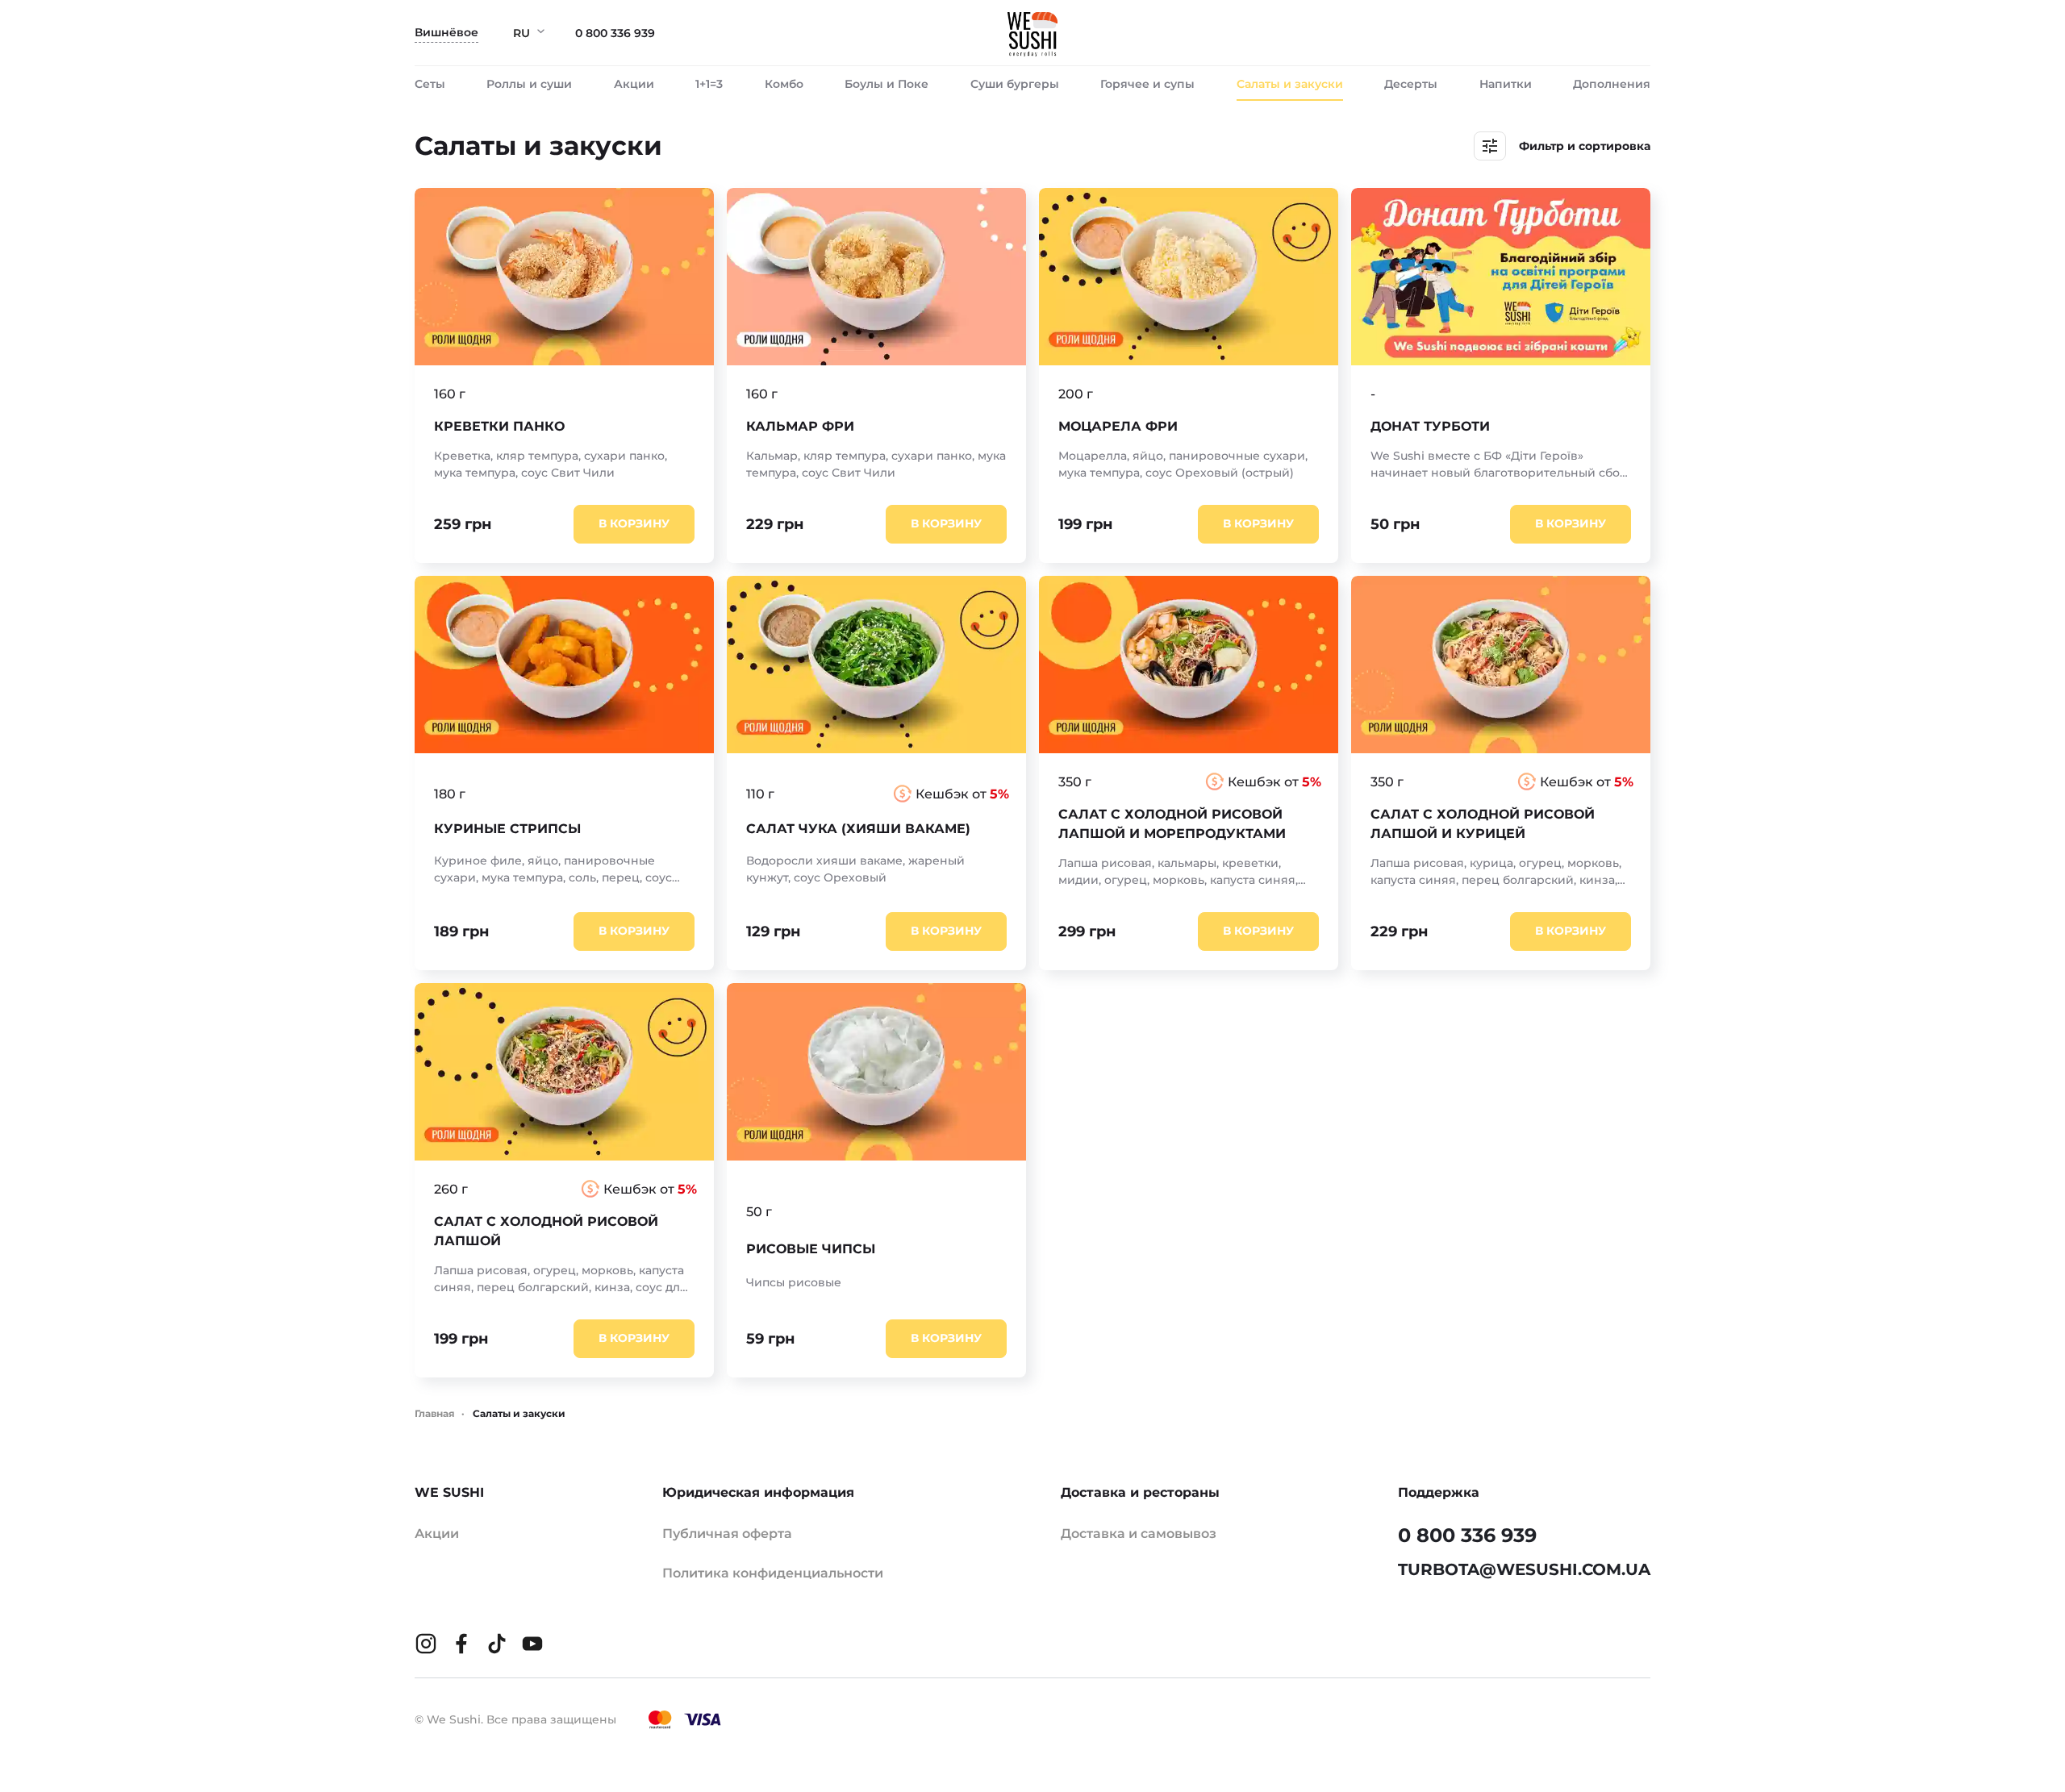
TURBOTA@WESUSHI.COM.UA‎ (1524, 1569)
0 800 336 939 (615, 33)
